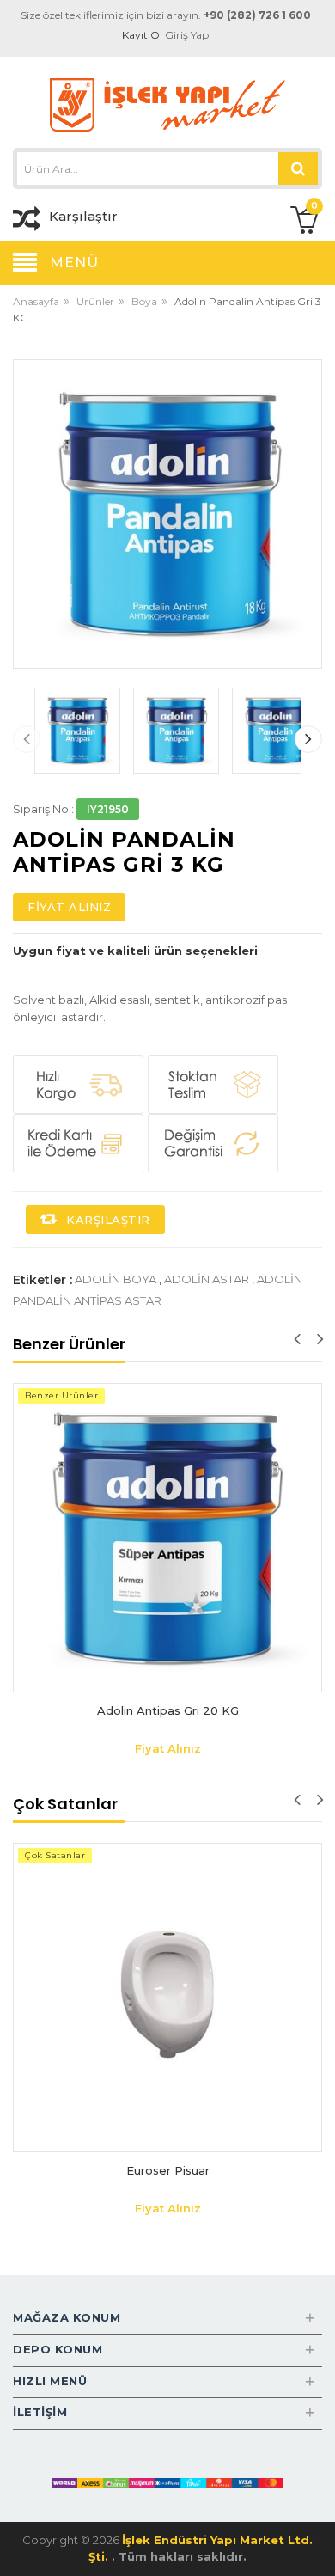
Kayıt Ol (142, 35)
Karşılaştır (107, 1220)
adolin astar (207, 1279)
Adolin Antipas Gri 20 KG (168, 1710)
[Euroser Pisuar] (167, 1998)
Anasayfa (36, 301)
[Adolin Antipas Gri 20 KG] (167, 1538)
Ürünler (95, 301)
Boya (144, 301)
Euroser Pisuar (168, 2170)
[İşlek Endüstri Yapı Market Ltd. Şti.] (167, 104)
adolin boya (116, 1279)
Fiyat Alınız (69, 907)
